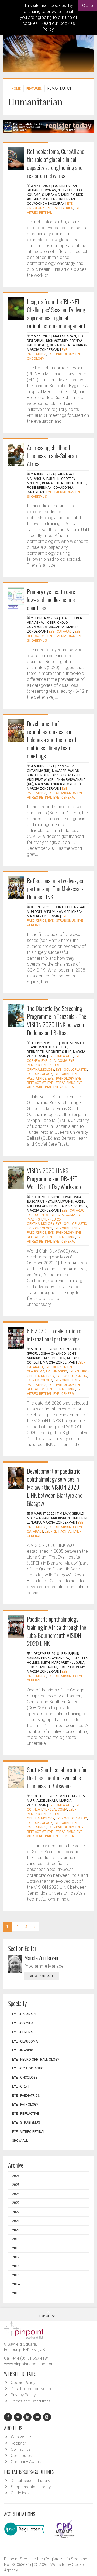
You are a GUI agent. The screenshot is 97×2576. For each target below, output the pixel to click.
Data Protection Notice (32, 2389)
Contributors (22, 2456)
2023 (16, 2203)
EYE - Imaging (57, 1371)
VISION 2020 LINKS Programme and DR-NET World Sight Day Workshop (54, 1178)
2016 (16, 2266)
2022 (16, 2212)
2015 (16, 2275)
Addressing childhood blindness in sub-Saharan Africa (52, 456)
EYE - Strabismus (62, 793)
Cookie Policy (23, 2383)
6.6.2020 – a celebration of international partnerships (55, 1335)
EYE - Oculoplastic (71, 1070)
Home (16, 89)
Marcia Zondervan (41, 1958)
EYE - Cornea (37, 1215)
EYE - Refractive (58, 1531)
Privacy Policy (23, 2395)
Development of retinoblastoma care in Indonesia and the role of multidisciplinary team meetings (52, 740)
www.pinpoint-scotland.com (29, 2364)
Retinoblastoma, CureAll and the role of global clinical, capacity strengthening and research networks (56, 163)
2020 (16, 2230)
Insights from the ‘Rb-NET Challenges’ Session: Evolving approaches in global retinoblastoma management (56, 314)
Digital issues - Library (30, 2481)
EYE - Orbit (62, 1074)
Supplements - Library (31, 2487)
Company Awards (27, 2462)
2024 (16, 2194)
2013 (16, 2293)
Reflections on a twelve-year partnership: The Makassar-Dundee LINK (56, 889)
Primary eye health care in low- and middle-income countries (53, 599)
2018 (16, 2248)
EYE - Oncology (39, 1074)
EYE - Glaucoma (54, 1061)
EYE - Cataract (61, 632)
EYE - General (64, 798)
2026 (16, 2176)
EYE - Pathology (61, 354)
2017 (16, 2257)
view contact (42, 1976)
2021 (16, 2221)
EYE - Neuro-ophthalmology (36, 2060)
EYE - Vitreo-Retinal (29, 2132)
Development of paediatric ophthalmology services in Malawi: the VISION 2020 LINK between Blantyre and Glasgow (55, 1487)
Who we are (22, 2437)
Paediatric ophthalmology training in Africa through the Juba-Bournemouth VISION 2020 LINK (57, 1631)
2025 (16, 2185)
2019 (16, 2239)
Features (34, 89)
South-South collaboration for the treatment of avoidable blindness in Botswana (57, 1778)
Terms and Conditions (31, 2401)
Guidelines (20, 2493)
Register (18, 2443)
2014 (16, 2284)
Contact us (21, 2449)
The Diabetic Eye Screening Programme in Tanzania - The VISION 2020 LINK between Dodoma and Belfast (57, 1020)
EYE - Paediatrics (59, 208)
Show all (20, 2141)
